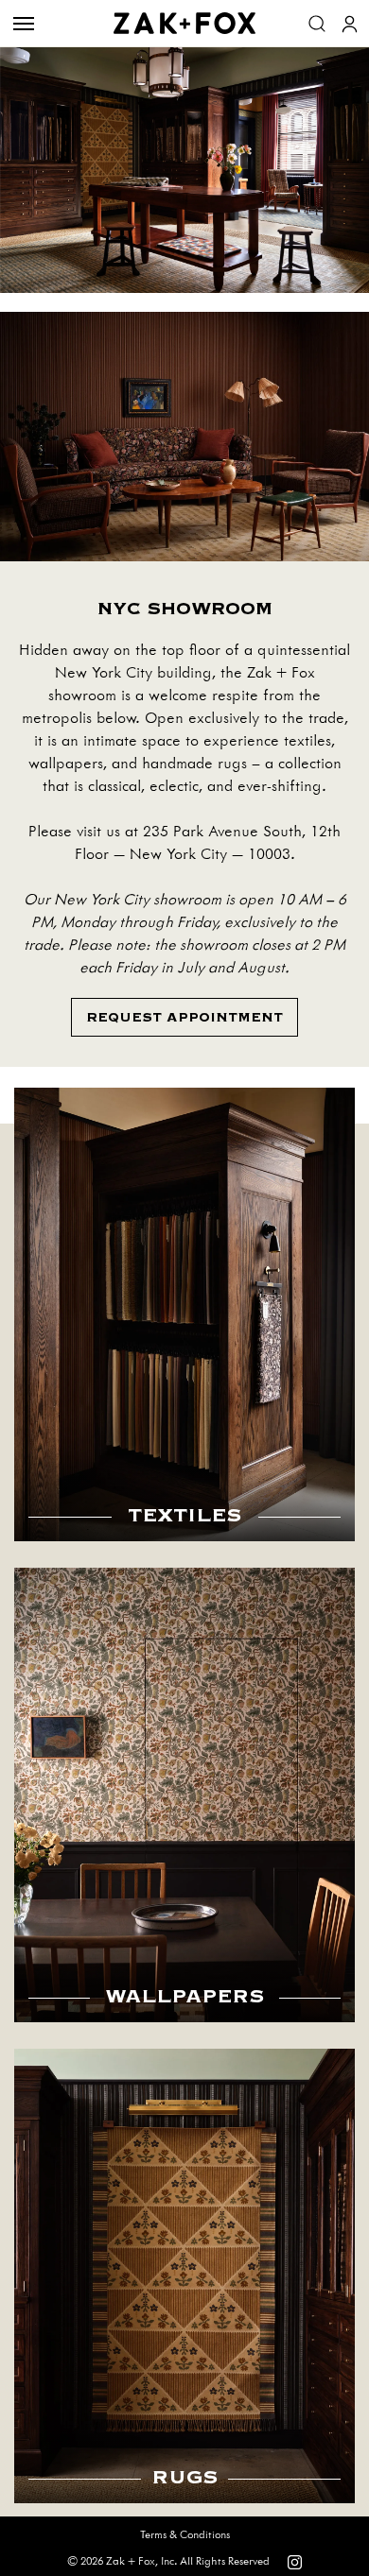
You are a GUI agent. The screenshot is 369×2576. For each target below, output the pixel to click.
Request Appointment (184, 1018)
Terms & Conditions (185, 2535)
